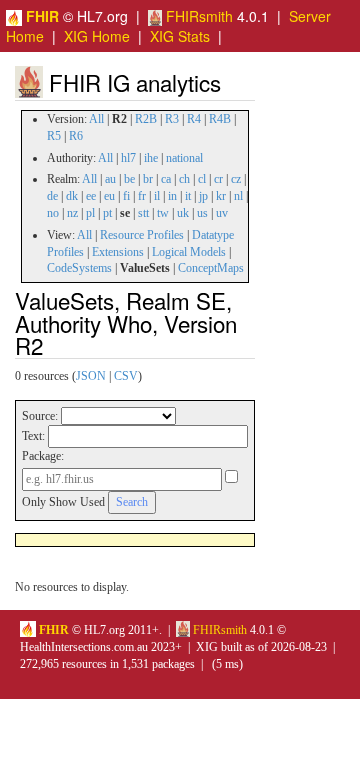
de (52, 196)
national (184, 158)
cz (236, 179)
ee (91, 196)
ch (184, 179)
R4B (220, 119)
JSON (91, 376)
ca (166, 179)
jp (203, 196)
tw (163, 213)
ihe (151, 158)
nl (238, 196)
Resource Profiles (142, 235)
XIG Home (97, 36)
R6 (76, 136)
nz (72, 213)
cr (218, 179)
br (148, 179)
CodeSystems (79, 268)
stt (143, 213)
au (110, 179)
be (129, 179)
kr (221, 196)
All (96, 119)
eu (109, 196)
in (172, 196)
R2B (146, 119)
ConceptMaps (211, 268)
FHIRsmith (197, 16)
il (157, 196)
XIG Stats (180, 36)
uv (222, 213)
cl (202, 179)
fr (142, 196)
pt (107, 213)
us (202, 213)
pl (90, 213)
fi (126, 196)
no (53, 213)
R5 (54, 136)
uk (183, 213)
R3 (172, 119)
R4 (194, 119)
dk (72, 196)
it (188, 196)
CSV (126, 376)
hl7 (128, 158)
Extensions (118, 252)
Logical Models (189, 252)
